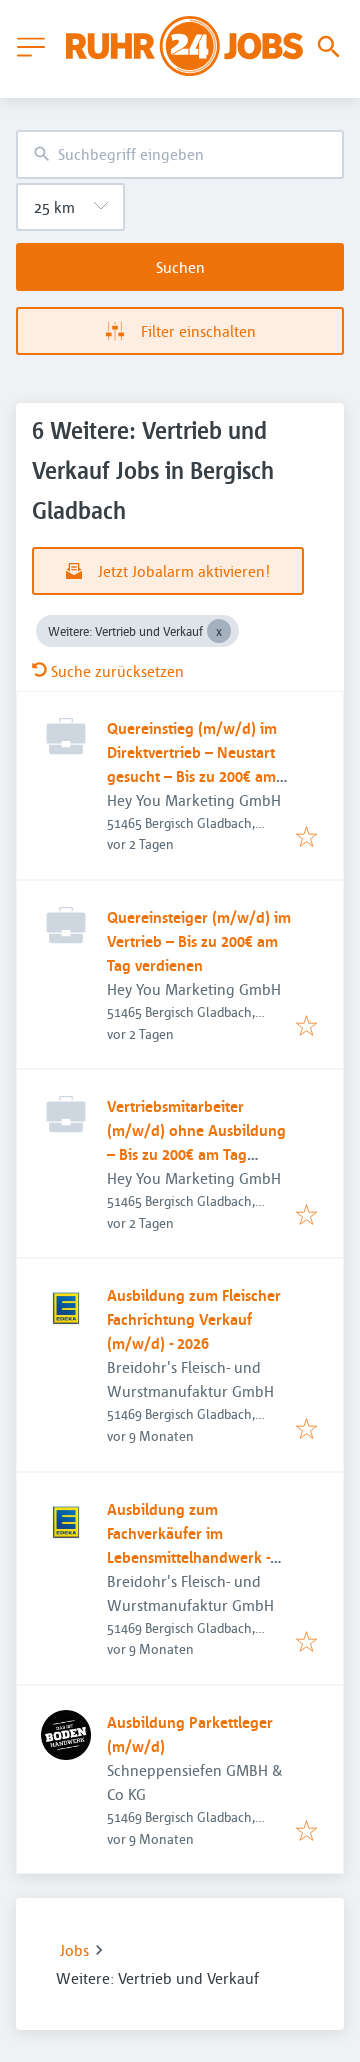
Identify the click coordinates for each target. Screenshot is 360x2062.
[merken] (306, 838)
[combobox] (180, 154)
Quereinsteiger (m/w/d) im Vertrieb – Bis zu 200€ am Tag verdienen (199, 941)
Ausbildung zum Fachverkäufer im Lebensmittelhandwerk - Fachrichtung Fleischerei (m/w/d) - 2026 (188, 1557)
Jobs (74, 1950)
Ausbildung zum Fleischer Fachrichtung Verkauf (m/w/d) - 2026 (194, 1319)
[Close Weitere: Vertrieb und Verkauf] (219, 631)
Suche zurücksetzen (117, 671)
